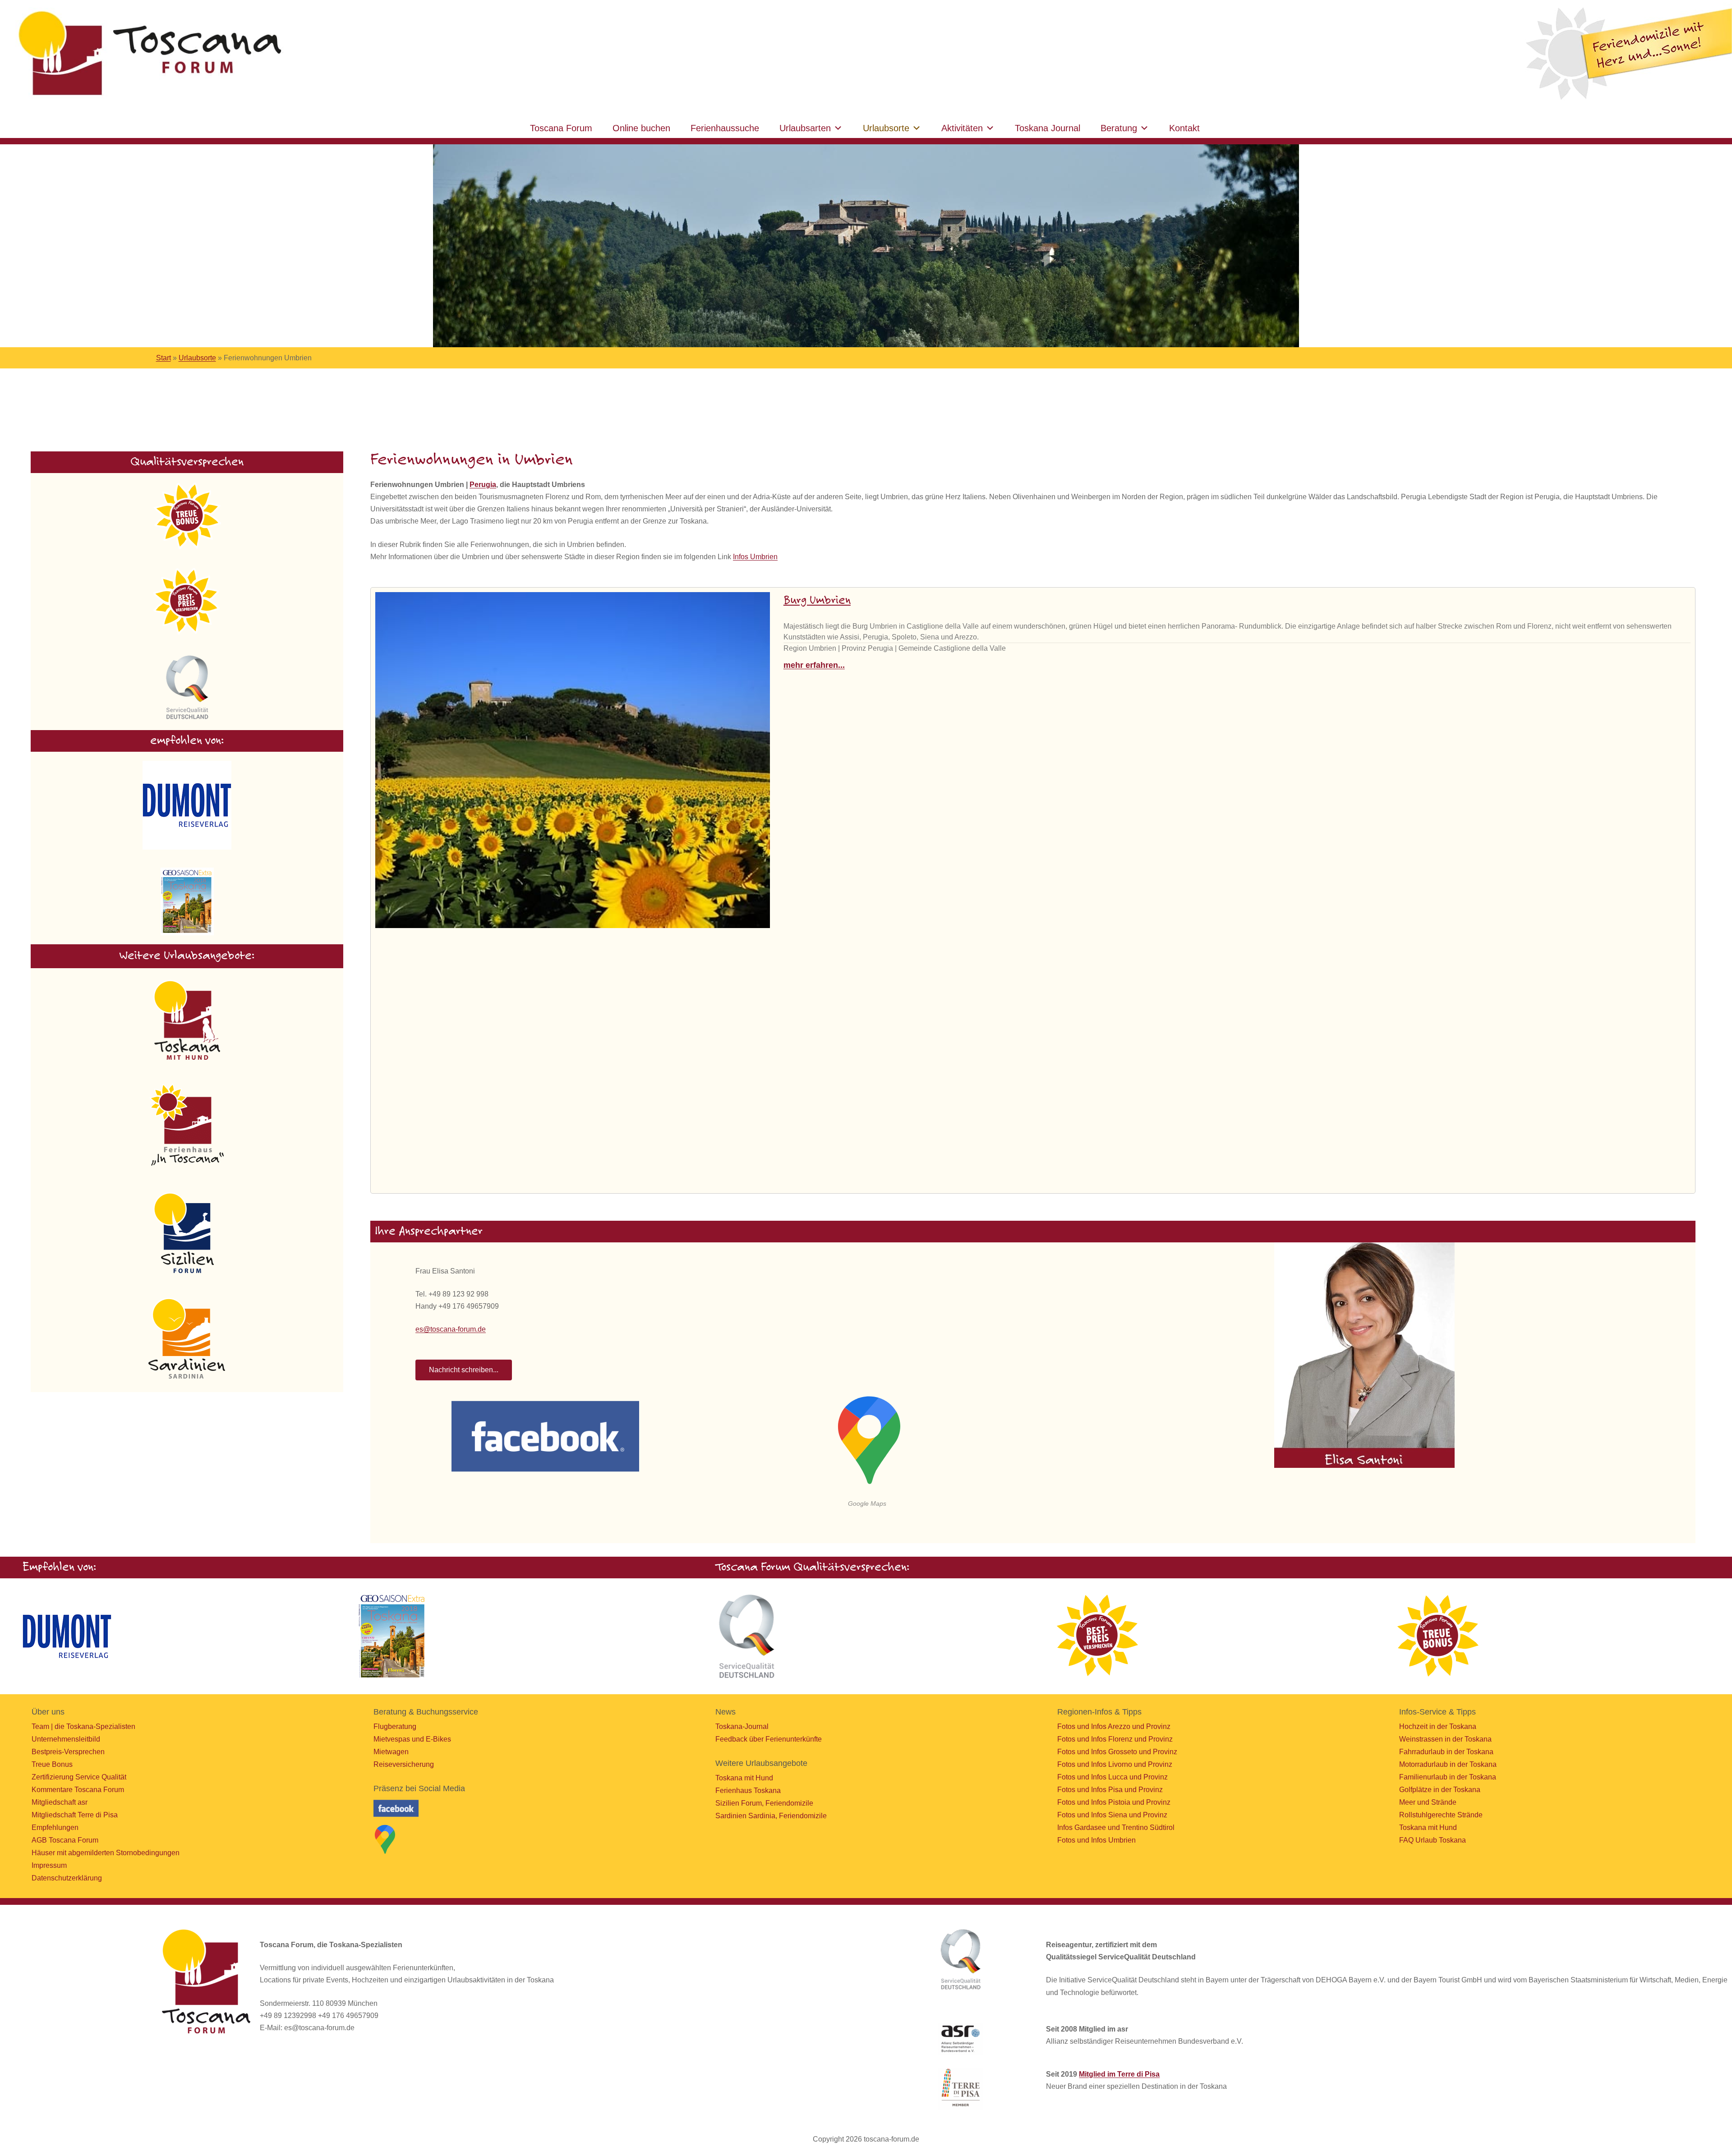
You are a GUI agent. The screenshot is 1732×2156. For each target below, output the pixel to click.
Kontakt (1184, 128)
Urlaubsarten (805, 128)
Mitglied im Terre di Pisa (1119, 2074)
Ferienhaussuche (725, 128)
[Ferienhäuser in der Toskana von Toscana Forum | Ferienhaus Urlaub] (147, 54)
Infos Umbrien (755, 557)
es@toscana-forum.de (451, 1329)
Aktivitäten (962, 128)
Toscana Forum (561, 128)
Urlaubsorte (886, 128)
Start (164, 358)
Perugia (483, 485)
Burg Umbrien (817, 601)
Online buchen (641, 128)
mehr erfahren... (814, 665)
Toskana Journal (1048, 128)
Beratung (1119, 128)
